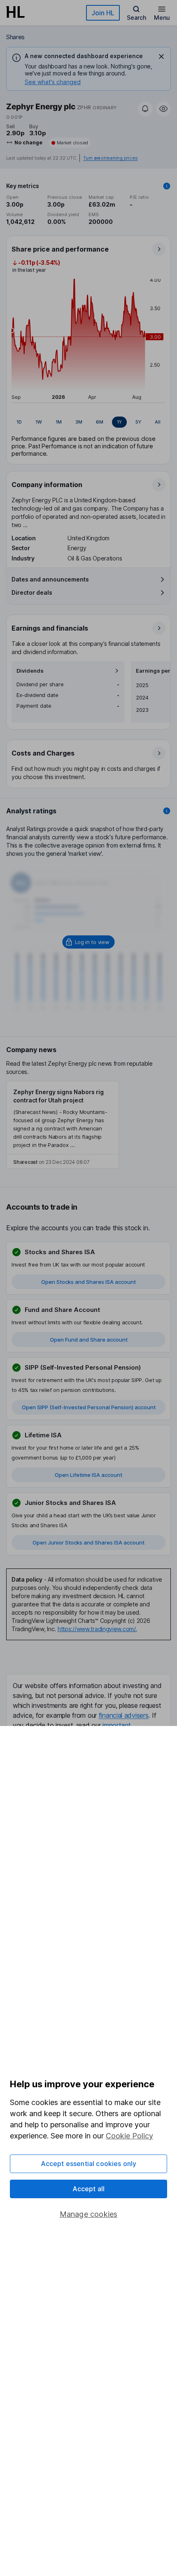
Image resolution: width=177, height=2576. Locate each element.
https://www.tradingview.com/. (97, 1629)
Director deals (32, 592)
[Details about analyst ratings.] (167, 811)
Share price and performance (60, 249)
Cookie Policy (129, 2136)
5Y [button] (138, 422)
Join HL (103, 13)
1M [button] (59, 422)
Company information (47, 485)
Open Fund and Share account (89, 1340)
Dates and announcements (50, 579)
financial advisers (124, 1715)
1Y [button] (119, 422)
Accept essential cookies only (89, 2164)
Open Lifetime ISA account (88, 1475)
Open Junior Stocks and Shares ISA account (88, 1542)
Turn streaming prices (110, 158)
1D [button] (19, 422)
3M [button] (79, 422)
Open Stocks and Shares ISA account (88, 1282)
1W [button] (39, 422)
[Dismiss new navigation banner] (161, 57)
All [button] (158, 422)
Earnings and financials (50, 628)
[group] (88, 422)
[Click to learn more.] (167, 186)
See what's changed (53, 82)
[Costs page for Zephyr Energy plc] (89, 764)
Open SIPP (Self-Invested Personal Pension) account (89, 1407)
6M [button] (100, 422)
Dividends (30, 671)
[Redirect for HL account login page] (89, 942)
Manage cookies (89, 2214)
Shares (15, 37)
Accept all (89, 2189)
